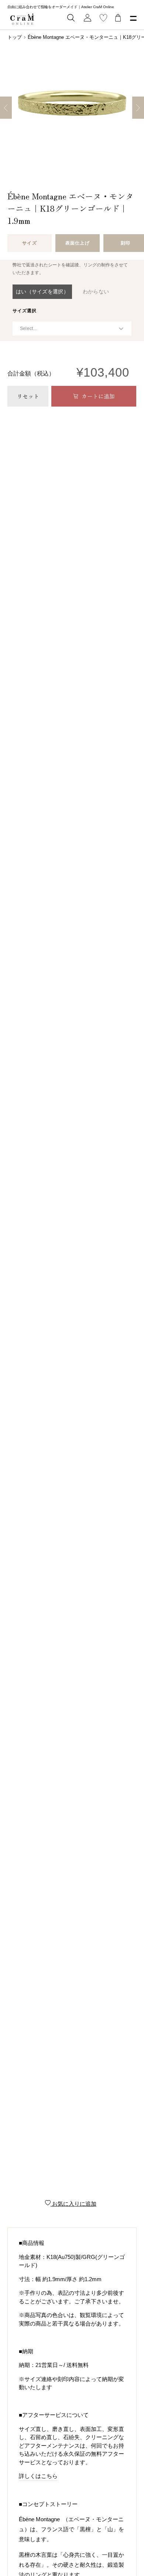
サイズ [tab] (29, 243)
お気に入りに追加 (73, 2204)
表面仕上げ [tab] (77, 243)
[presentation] (25, 311)
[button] (42, 292)
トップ (15, 37)
